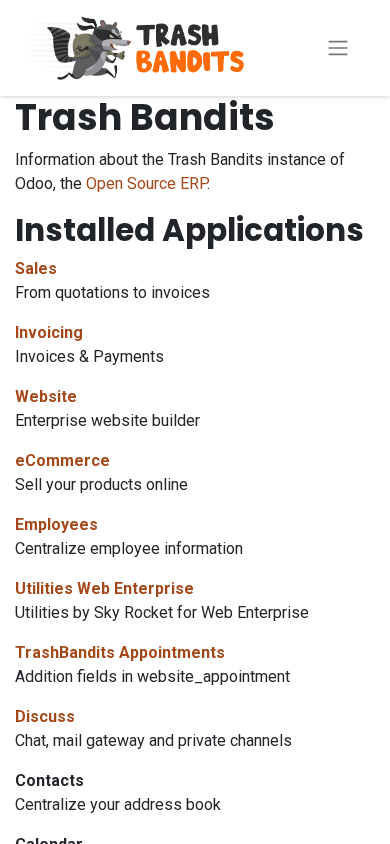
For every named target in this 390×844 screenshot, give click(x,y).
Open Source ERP (146, 183)
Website (46, 396)
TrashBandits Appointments (120, 652)
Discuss (45, 716)
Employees (56, 524)
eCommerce (62, 460)
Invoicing (49, 332)
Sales (36, 268)
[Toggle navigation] (338, 48)
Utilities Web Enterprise (104, 588)
